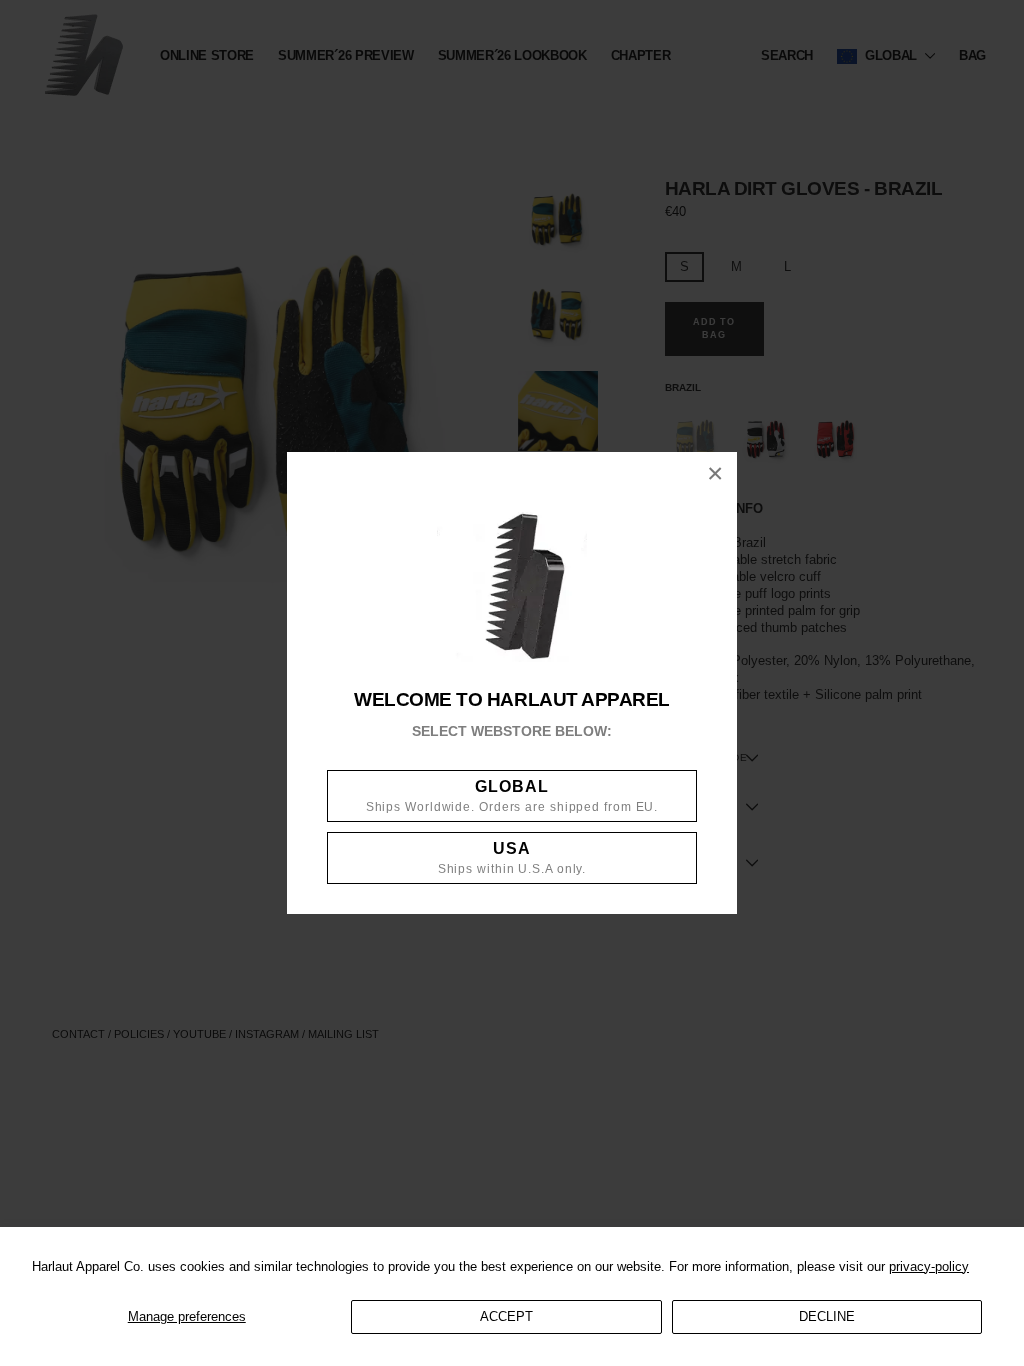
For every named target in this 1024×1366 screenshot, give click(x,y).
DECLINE (827, 1316)
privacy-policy (929, 1266)
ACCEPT (506, 1316)
